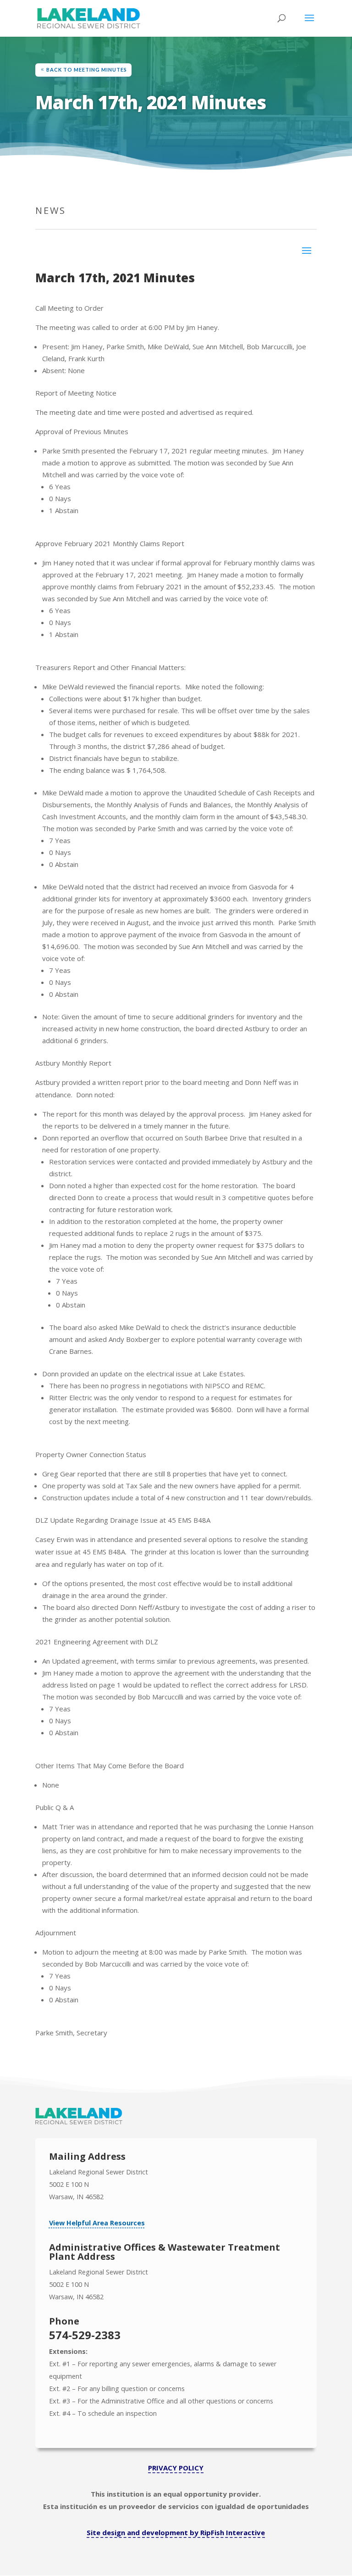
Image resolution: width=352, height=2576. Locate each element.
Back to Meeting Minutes (87, 70)
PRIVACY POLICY (176, 2468)
